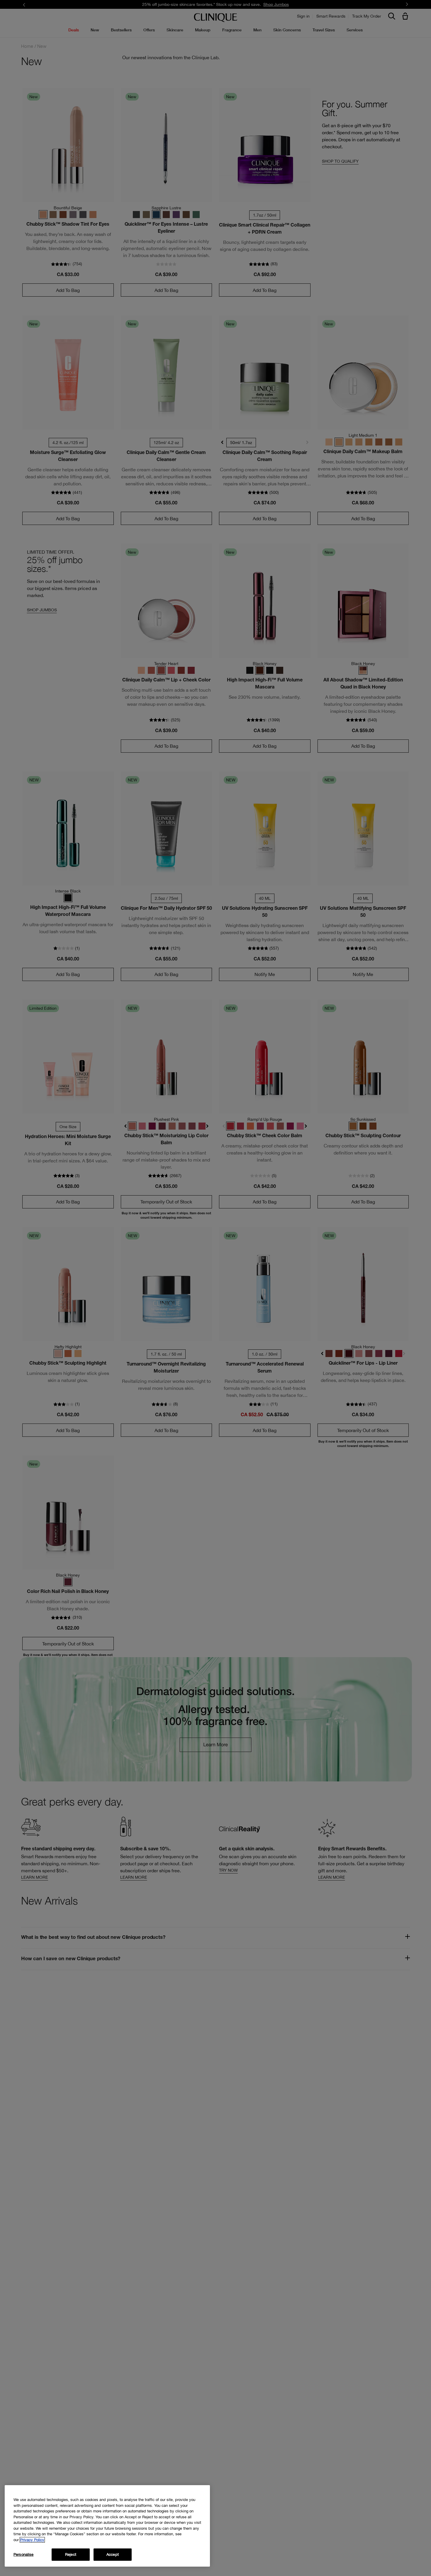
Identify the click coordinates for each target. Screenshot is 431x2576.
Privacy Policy (32, 2540)
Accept (113, 2554)
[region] (107, 2526)
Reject (71, 2554)
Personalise (23, 2554)
